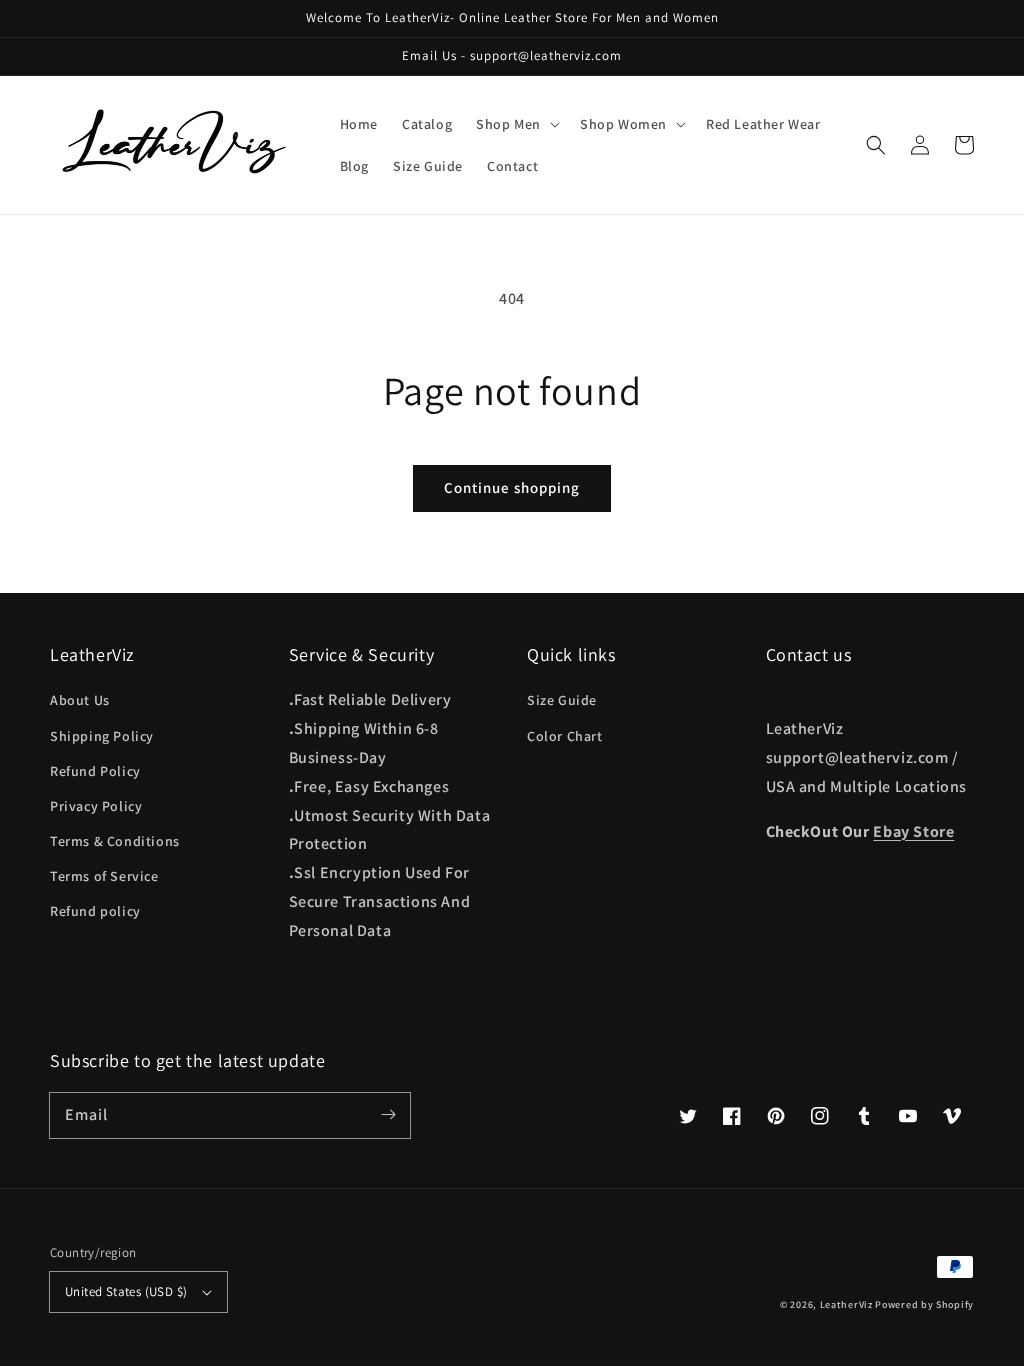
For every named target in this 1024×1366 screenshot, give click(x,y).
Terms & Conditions (115, 841)
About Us (80, 700)
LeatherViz (846, 1304)
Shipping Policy (102, 736)
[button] (876, 145)
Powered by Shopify (924, 1304)
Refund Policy (95, 771)
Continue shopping (512, 487)
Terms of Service (104, 876)
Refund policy (95, 911)
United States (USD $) (126, 1291)
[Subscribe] (388, 1115)
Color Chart (565, 736)
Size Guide (562, 700)
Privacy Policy (96, 806)
